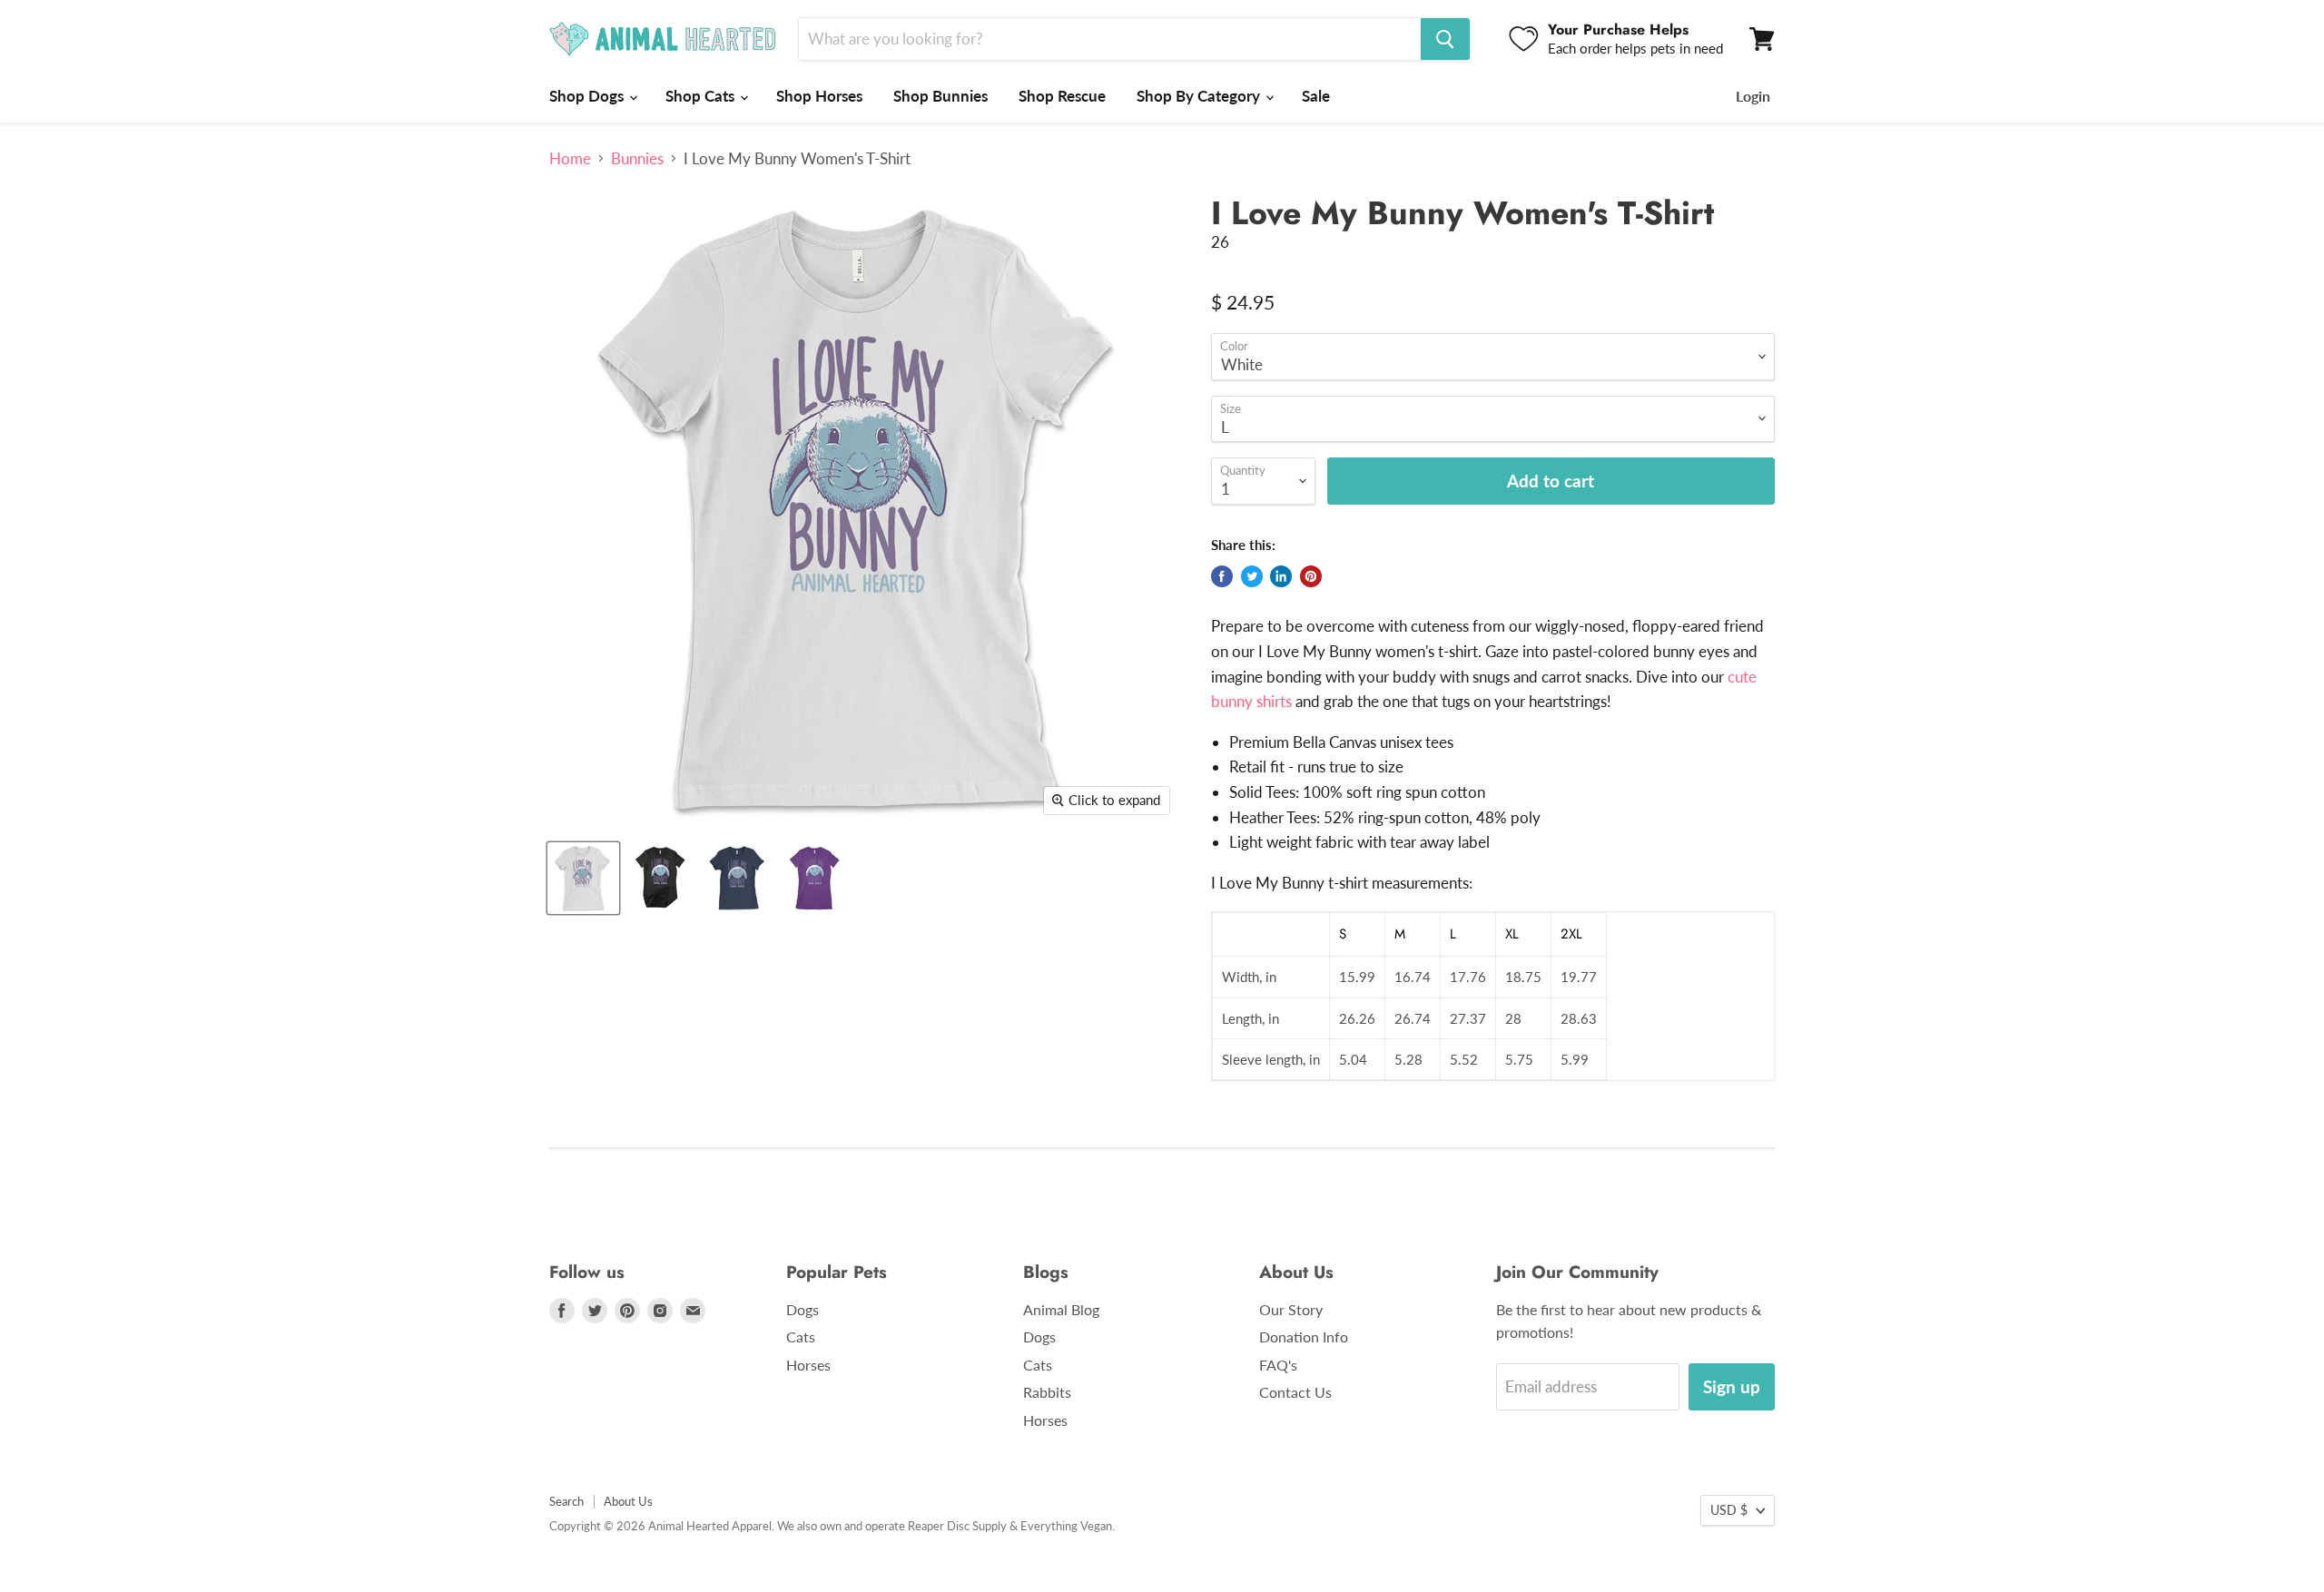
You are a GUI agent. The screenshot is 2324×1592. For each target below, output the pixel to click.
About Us (628, 1501)
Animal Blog (1061, 1309)
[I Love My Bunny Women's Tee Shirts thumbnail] (815, 878)
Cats (801, 1336)
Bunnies (637, 159)
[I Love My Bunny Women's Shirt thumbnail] (660, 878)
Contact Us (1295, 1392)
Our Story (1291, 1309)
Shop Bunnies (940, 96)
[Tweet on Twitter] (1252, 576)
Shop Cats (702, 96)
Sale (1316, 96)
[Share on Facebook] (1222, 576)
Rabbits (1047, 1392)
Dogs (803, 1309)
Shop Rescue (1062, 96)
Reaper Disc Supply (957, 1526)
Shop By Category (1200, 96)
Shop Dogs (588, 96)
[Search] (1445, 39)
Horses (808, 1365)
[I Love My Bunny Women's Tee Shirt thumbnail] (738, 878)
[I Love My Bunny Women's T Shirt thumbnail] (583, 878)
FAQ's (1278, 1365)
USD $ (1729, 1510)
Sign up (1732, 1386)
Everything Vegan (1066, 1526)
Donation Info (1304, 1336)
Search (566, 1501)
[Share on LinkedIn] (1281, 576)
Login (1753, 96)
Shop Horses (819, 96)
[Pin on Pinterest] (1311, 576)
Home (570, 159)
